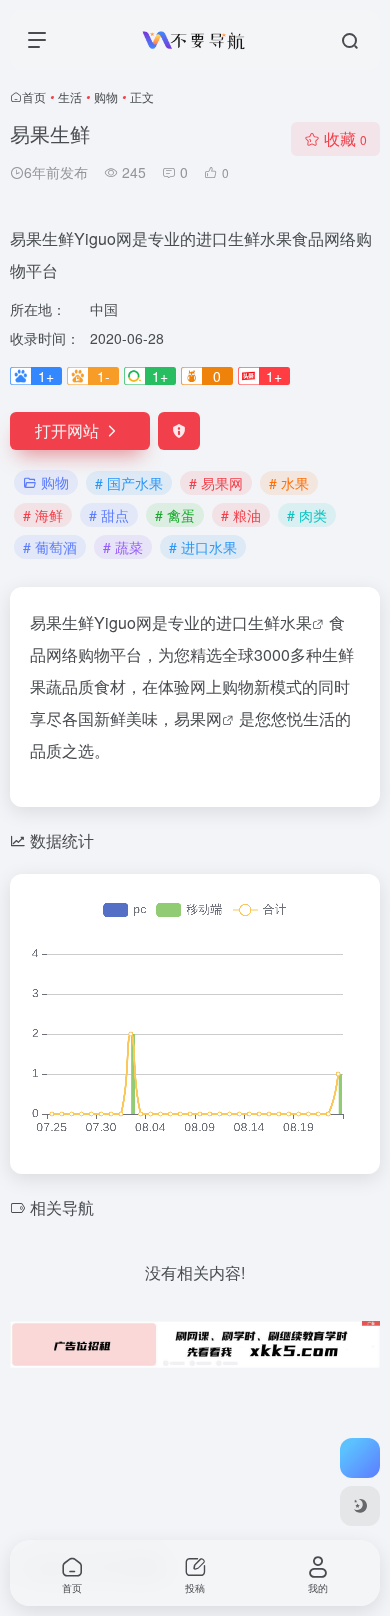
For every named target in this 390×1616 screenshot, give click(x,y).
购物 (106, 96)
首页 (34, 96)
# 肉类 (307, 515)
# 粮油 (241, 515)
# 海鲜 (43, 515)
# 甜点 (109, 515)
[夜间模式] (360, 1506)
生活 (70, 96)
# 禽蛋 (175, 515)
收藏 (345, 138)
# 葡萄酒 (50, 547)
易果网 (198, 718)
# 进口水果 (203, 547)
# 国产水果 (129, 483)
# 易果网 (216, 483)
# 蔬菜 (123, 547)
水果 (296, 622)
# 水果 (289, 483)
